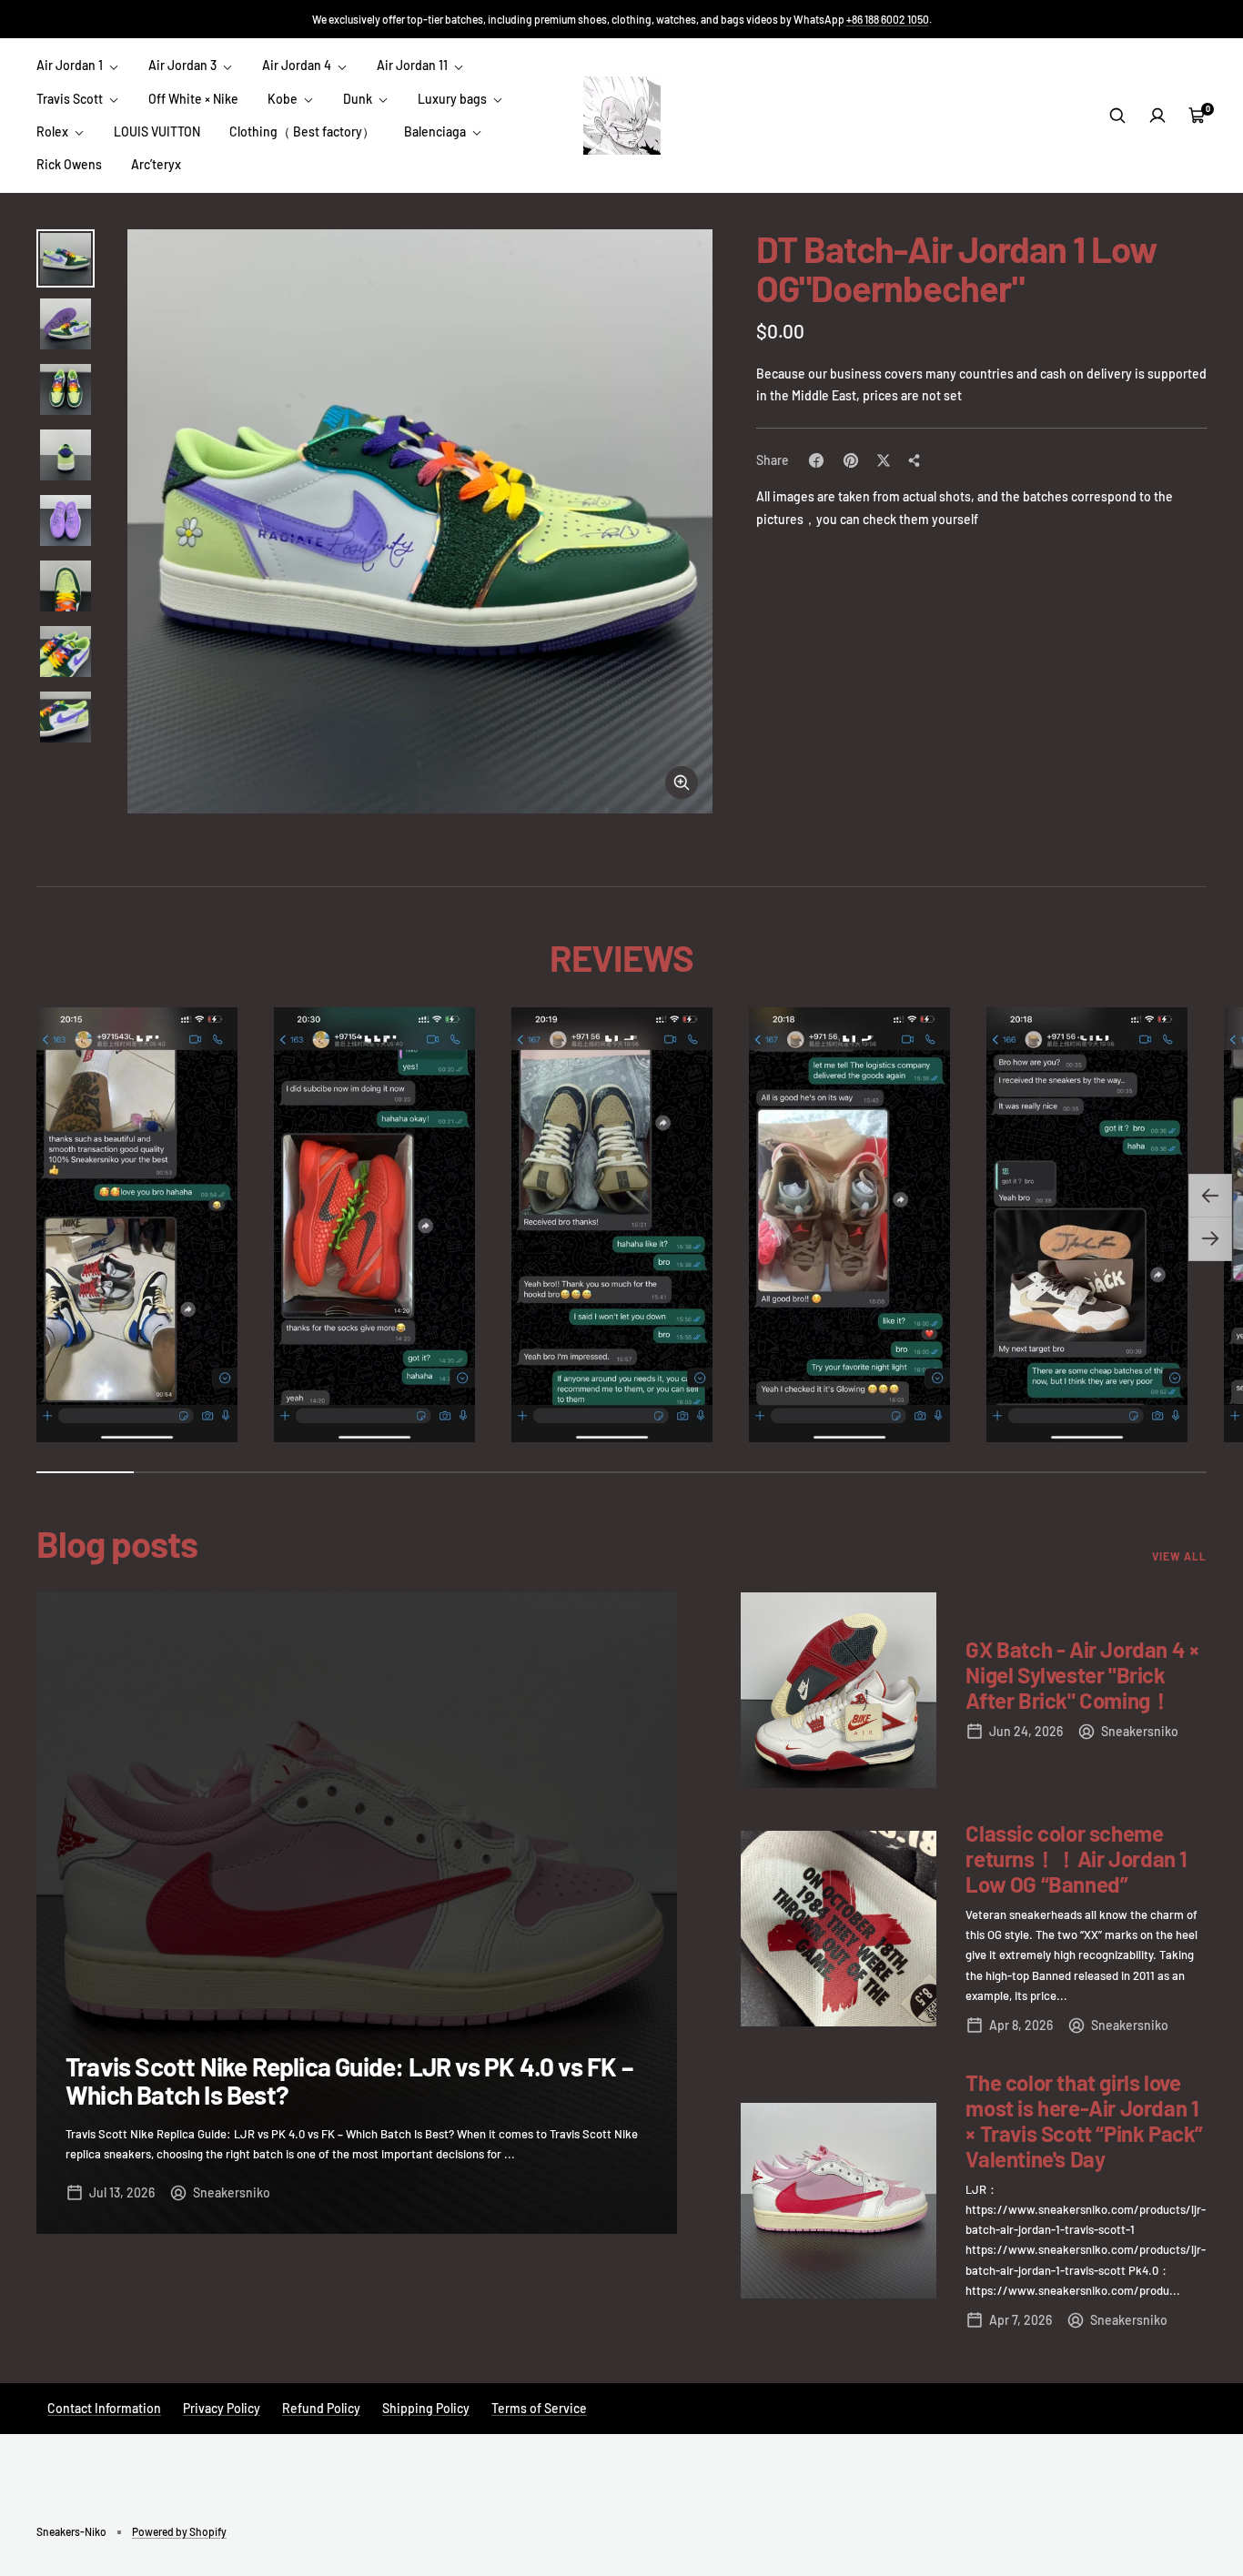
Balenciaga (436, 131)
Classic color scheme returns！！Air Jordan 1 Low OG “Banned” (1076, 1859)
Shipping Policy (426, 2408)
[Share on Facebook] (816, 460)
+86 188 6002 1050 (888, 19)
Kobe (284, 99)
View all (1179, 1556)
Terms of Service (539, 2408)
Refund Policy (321, 2408)
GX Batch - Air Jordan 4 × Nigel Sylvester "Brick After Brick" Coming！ (1082, 1675)
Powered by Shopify (179, 2531)
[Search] (1117, 116)
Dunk (359, 99)
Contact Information (104, 2408)
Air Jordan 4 (298, 65)
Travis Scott (71, 99)
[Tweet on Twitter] (884, 460)
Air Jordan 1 (71, 65)
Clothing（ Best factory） (302, 131)
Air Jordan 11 (414, 65)
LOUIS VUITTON (157, 131)
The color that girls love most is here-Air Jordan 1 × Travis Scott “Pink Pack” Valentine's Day (1084, 2121)
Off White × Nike (193, 99)
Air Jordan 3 (184, 65)
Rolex (54, 131)
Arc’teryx (156, 164)
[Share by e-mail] (915, 460)
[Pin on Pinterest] (851, 460)
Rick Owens (69, 164)
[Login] (1157, 116)
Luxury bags (454, 99)
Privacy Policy (222, 2408)
